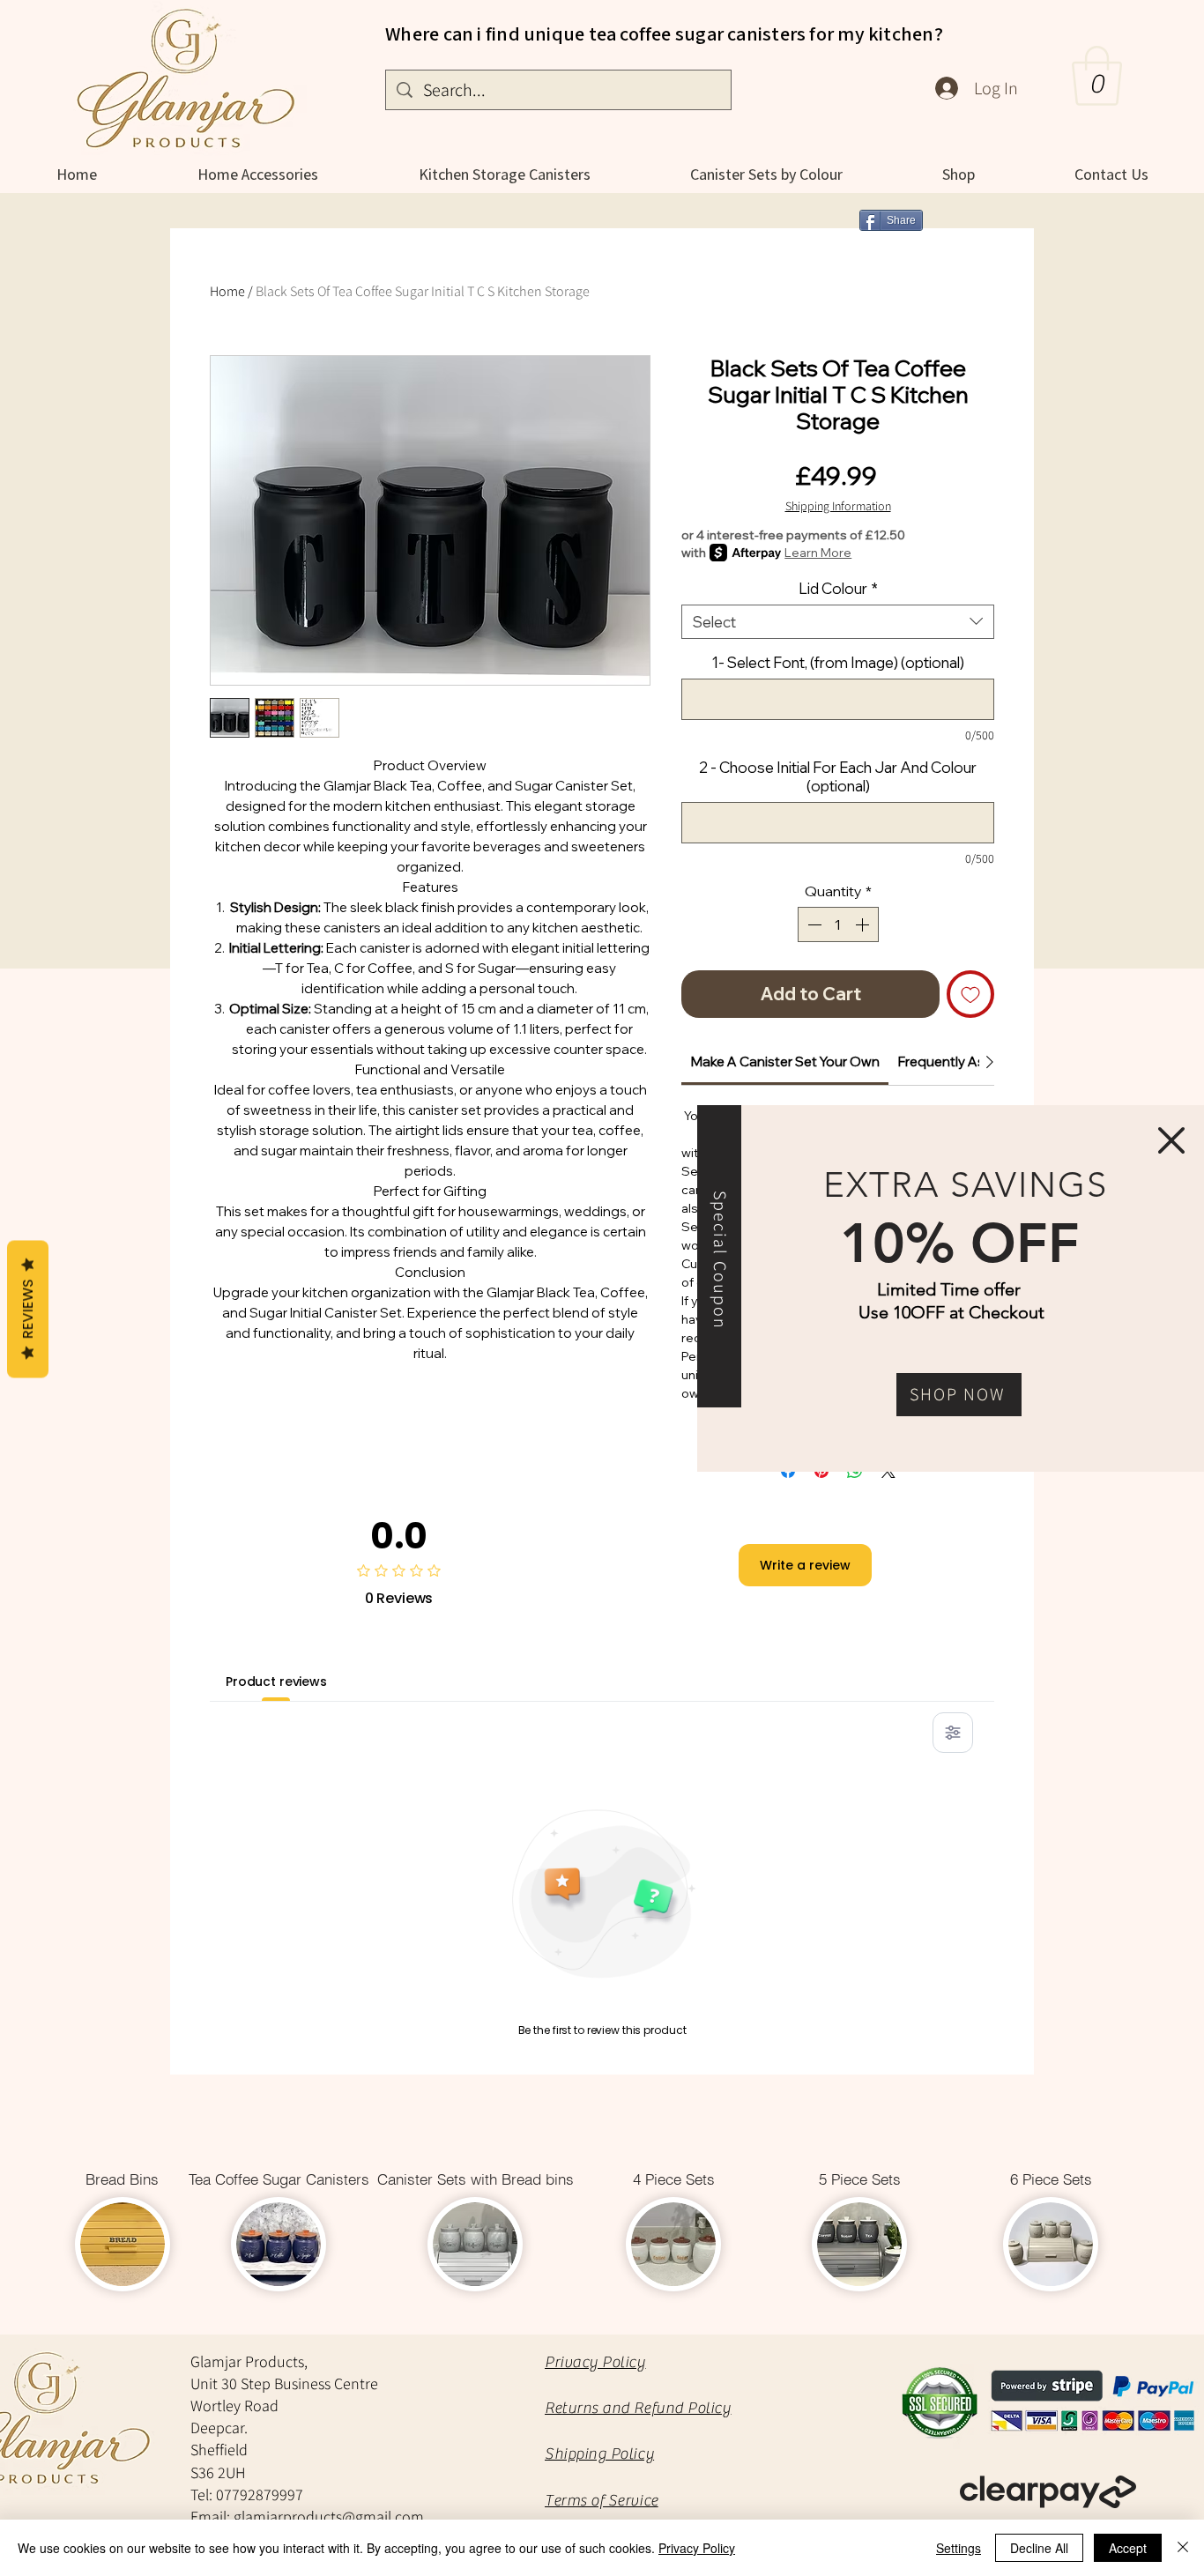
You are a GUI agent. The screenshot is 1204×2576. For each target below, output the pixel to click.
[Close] (1183, 2548)
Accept (1128, 2548)
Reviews (28, 1309)
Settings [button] (959, 2548)
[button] (1171, 1140)
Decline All (1039, 2548)
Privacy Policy (697, 2548)
